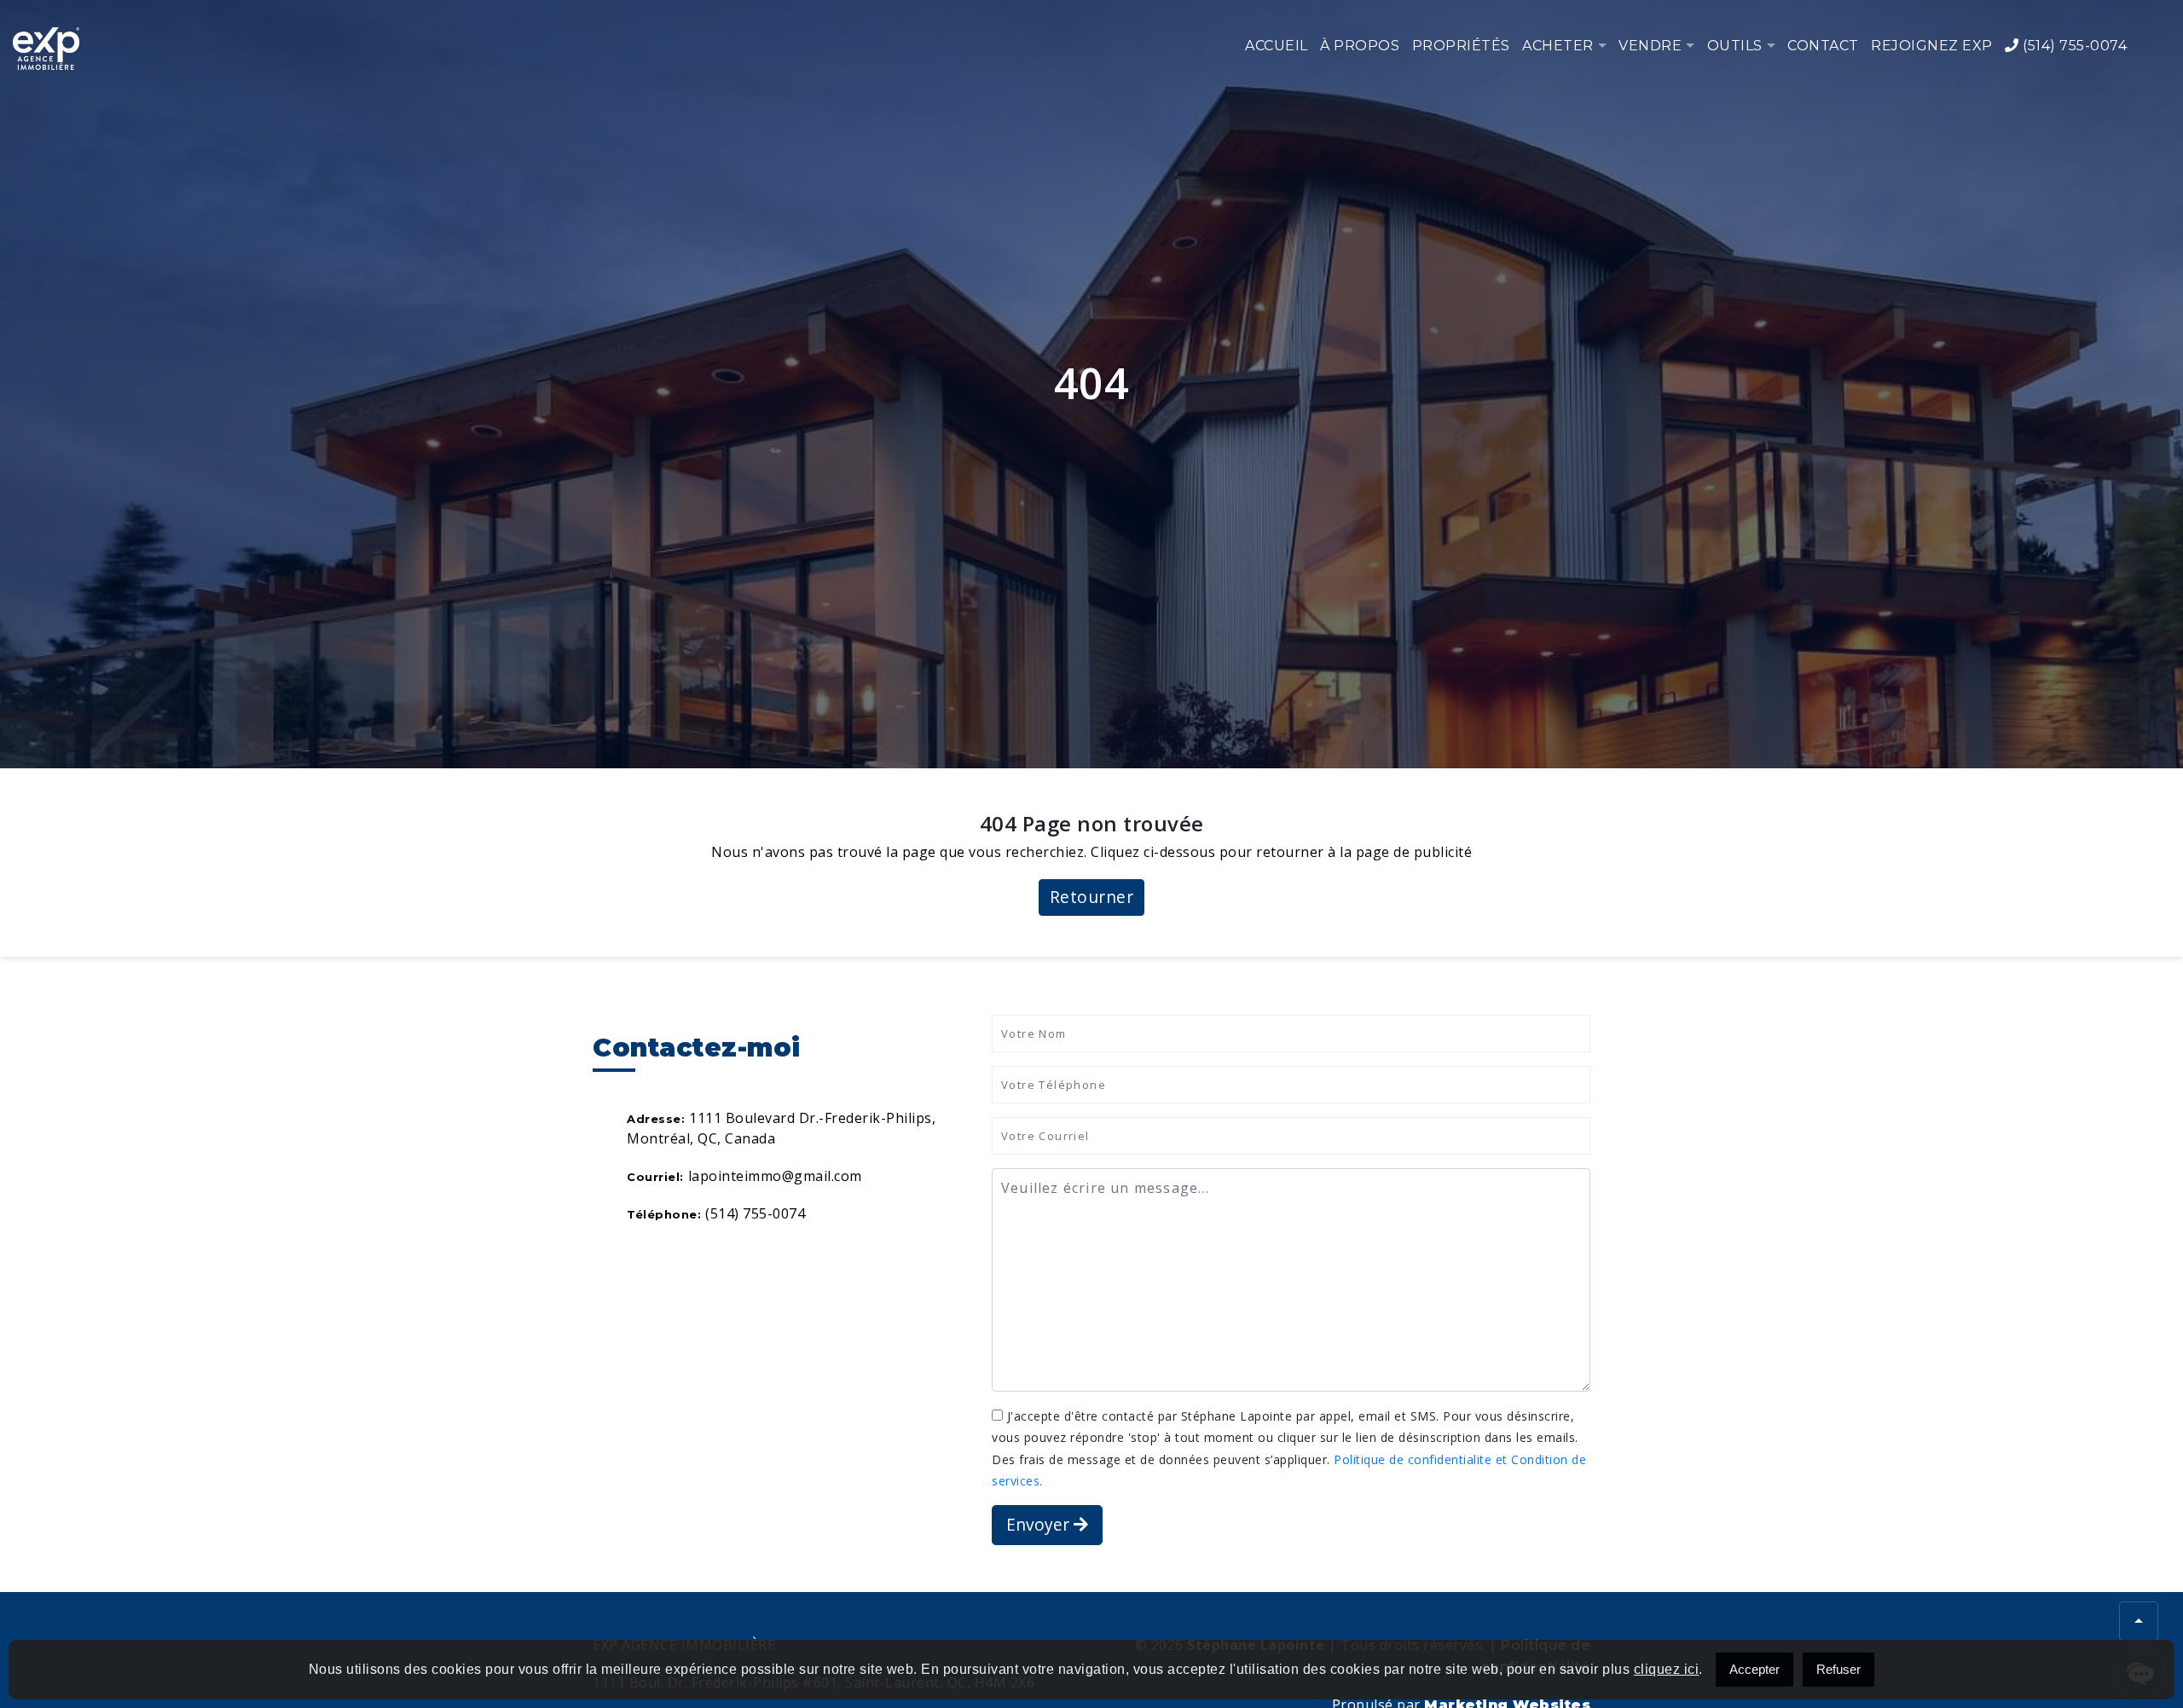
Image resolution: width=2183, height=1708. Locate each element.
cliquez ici (1667, 1669)
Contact (1823, 46)
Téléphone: (664, 1214)
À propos (1360, 46)
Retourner (1092, 897)
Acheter (1558, 46)
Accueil (1277, 46)
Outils (1735, 46)
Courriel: (655, 1177)
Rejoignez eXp (1932, 46)
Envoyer (1040, 1524)
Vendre (1650, 46)
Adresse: (656, 1119)
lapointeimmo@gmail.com (775, 1176)
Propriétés (1461, 46)
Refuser (1838, 1669)
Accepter (1755, 1669)
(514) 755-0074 (2073, 46)
